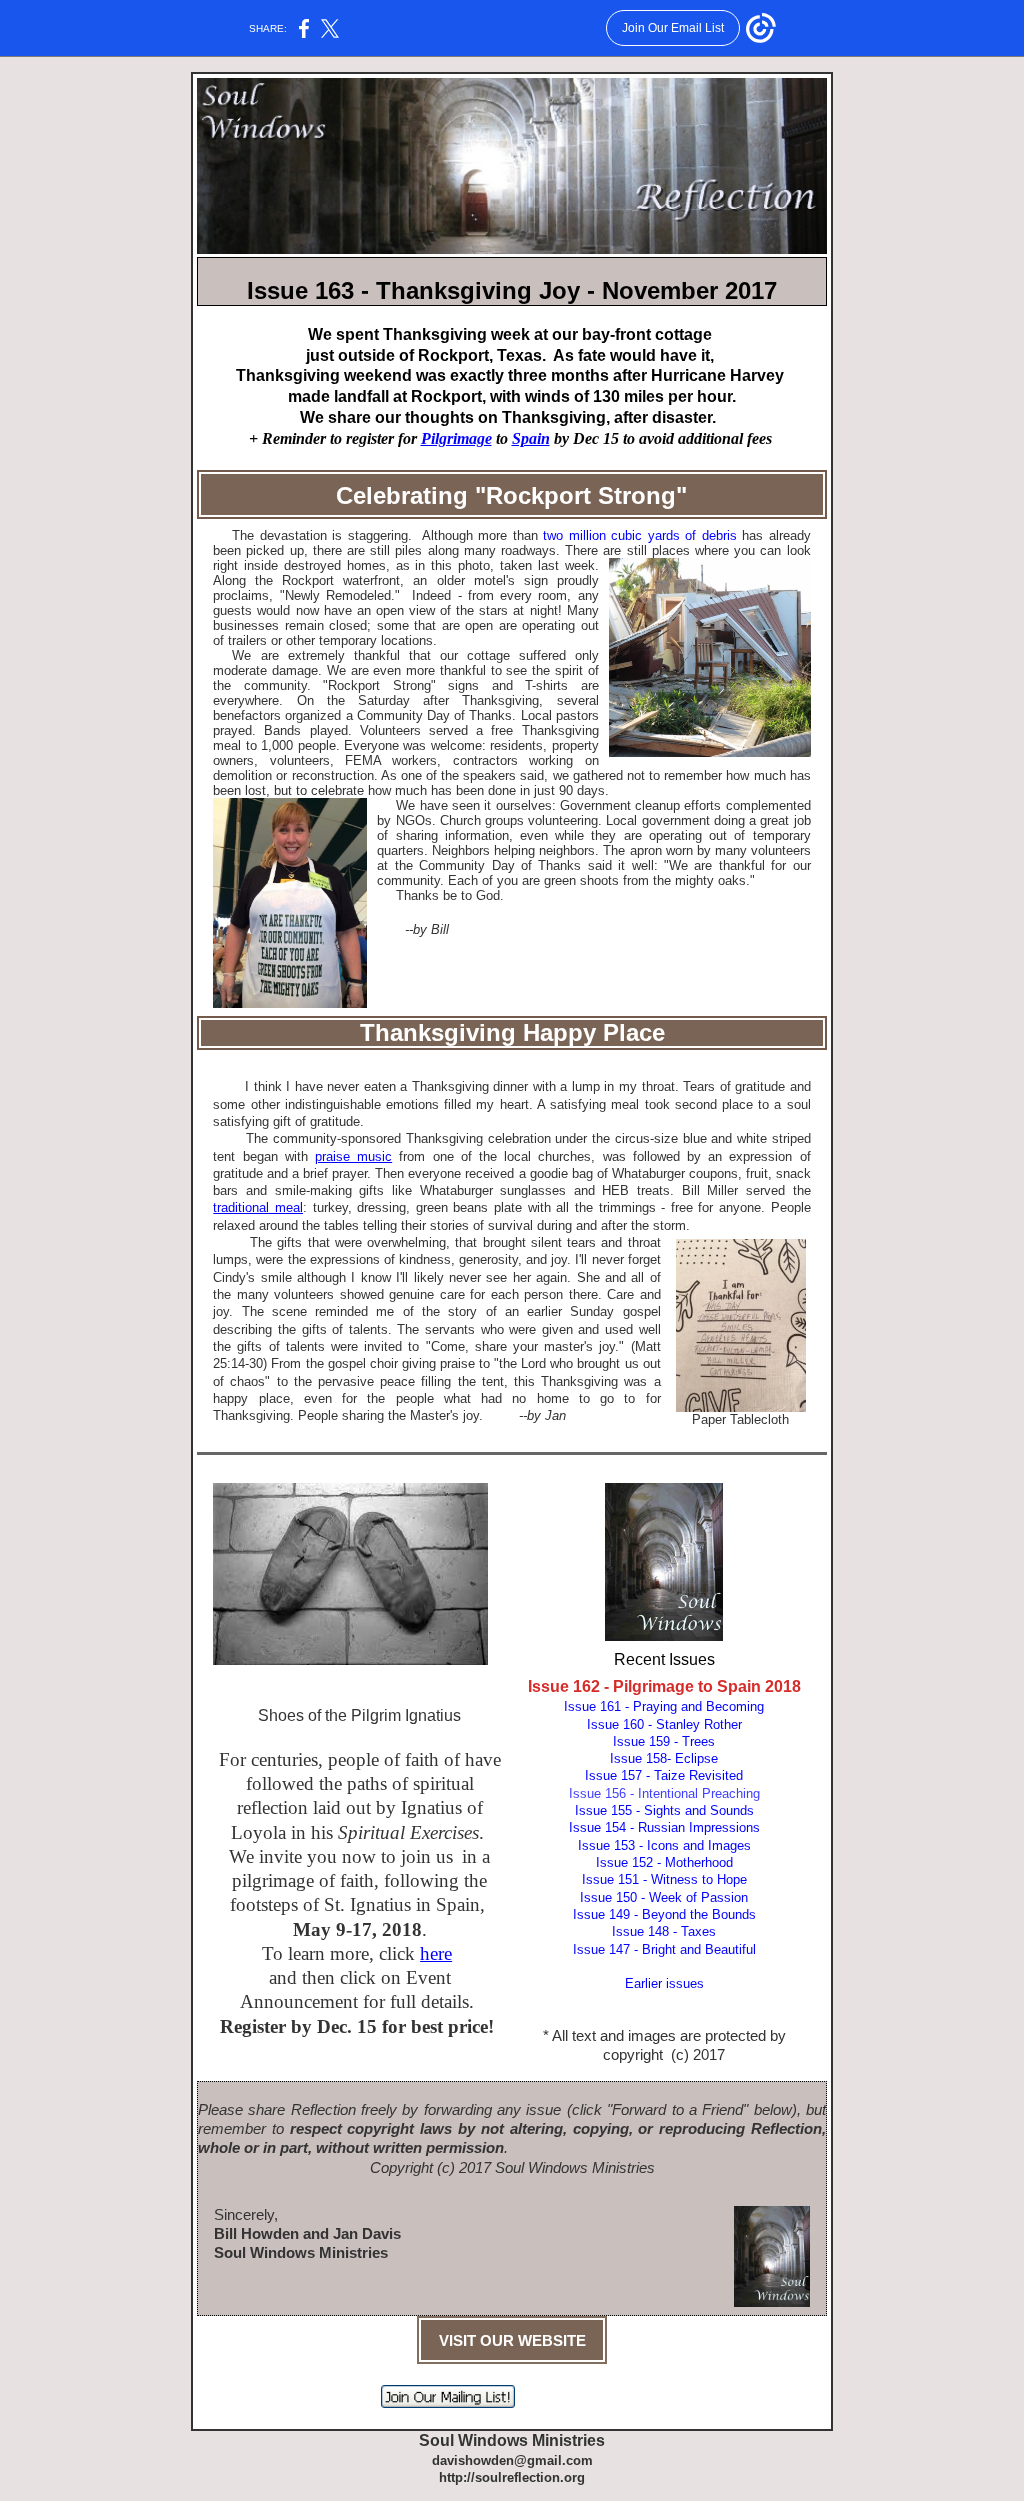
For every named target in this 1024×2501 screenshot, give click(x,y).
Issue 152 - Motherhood (664, 1862)
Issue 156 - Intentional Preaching (664, 1793)
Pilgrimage (456, 438)
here (436, 1953)
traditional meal (258, 1207)
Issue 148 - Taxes (664, 1931)
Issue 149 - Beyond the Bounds (664, 1914)
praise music (353, 1156)
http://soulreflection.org (512, 2477)
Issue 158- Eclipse (664, 1758)
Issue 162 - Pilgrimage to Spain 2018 (664, 1686)
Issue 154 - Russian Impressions (664, 1827)
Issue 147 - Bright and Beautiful (664, 1949)
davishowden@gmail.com (512, 2460)
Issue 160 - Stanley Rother (664, 1724)
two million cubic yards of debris (639, 535)
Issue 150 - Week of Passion (664, 1897)
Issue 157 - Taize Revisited (664, 1775)
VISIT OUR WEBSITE (512, 2341)
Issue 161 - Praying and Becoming (664, 1706)
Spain (531, 438)
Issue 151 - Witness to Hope (664, 1879)
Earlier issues (664, 1983)
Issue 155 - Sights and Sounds (664, 1810)
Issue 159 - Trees (664, 1741)
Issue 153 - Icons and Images (664, 1845)
